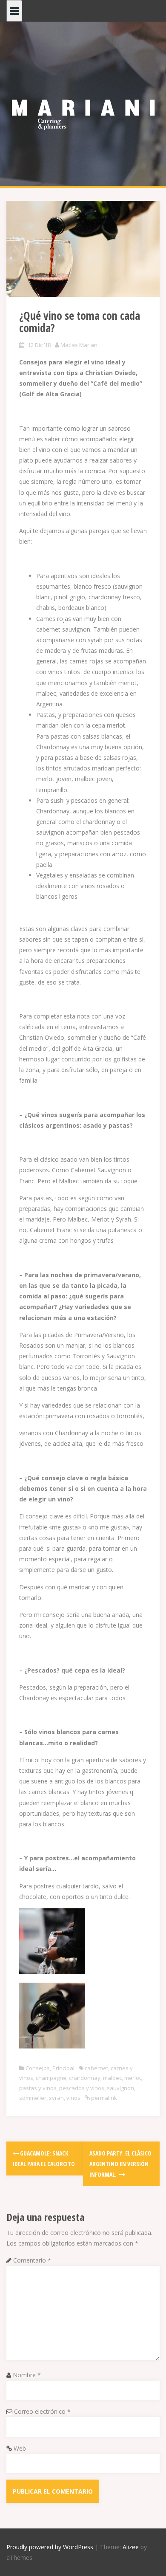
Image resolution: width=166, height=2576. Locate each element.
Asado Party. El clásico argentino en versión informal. (120, 2164)
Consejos (38, 2068)
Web (20, 2448)
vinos (73, 2098)
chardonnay (85, 2078)
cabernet (96, 2068)
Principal (63, 2068)
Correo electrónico (42, 2411)
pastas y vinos (38, 2088)
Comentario (32, 2260)
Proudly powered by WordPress (50, 2547)
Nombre (27, 2375)
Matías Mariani (80, 345)
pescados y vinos (82, 2088)
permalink (103, 2098)
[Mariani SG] (83, 109)
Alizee (131, 2547)
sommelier (33, 2098)
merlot (133, 2078)
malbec (112, 2078)
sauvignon (120, 2088)
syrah (56, 2098)
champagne (51, 2078)
